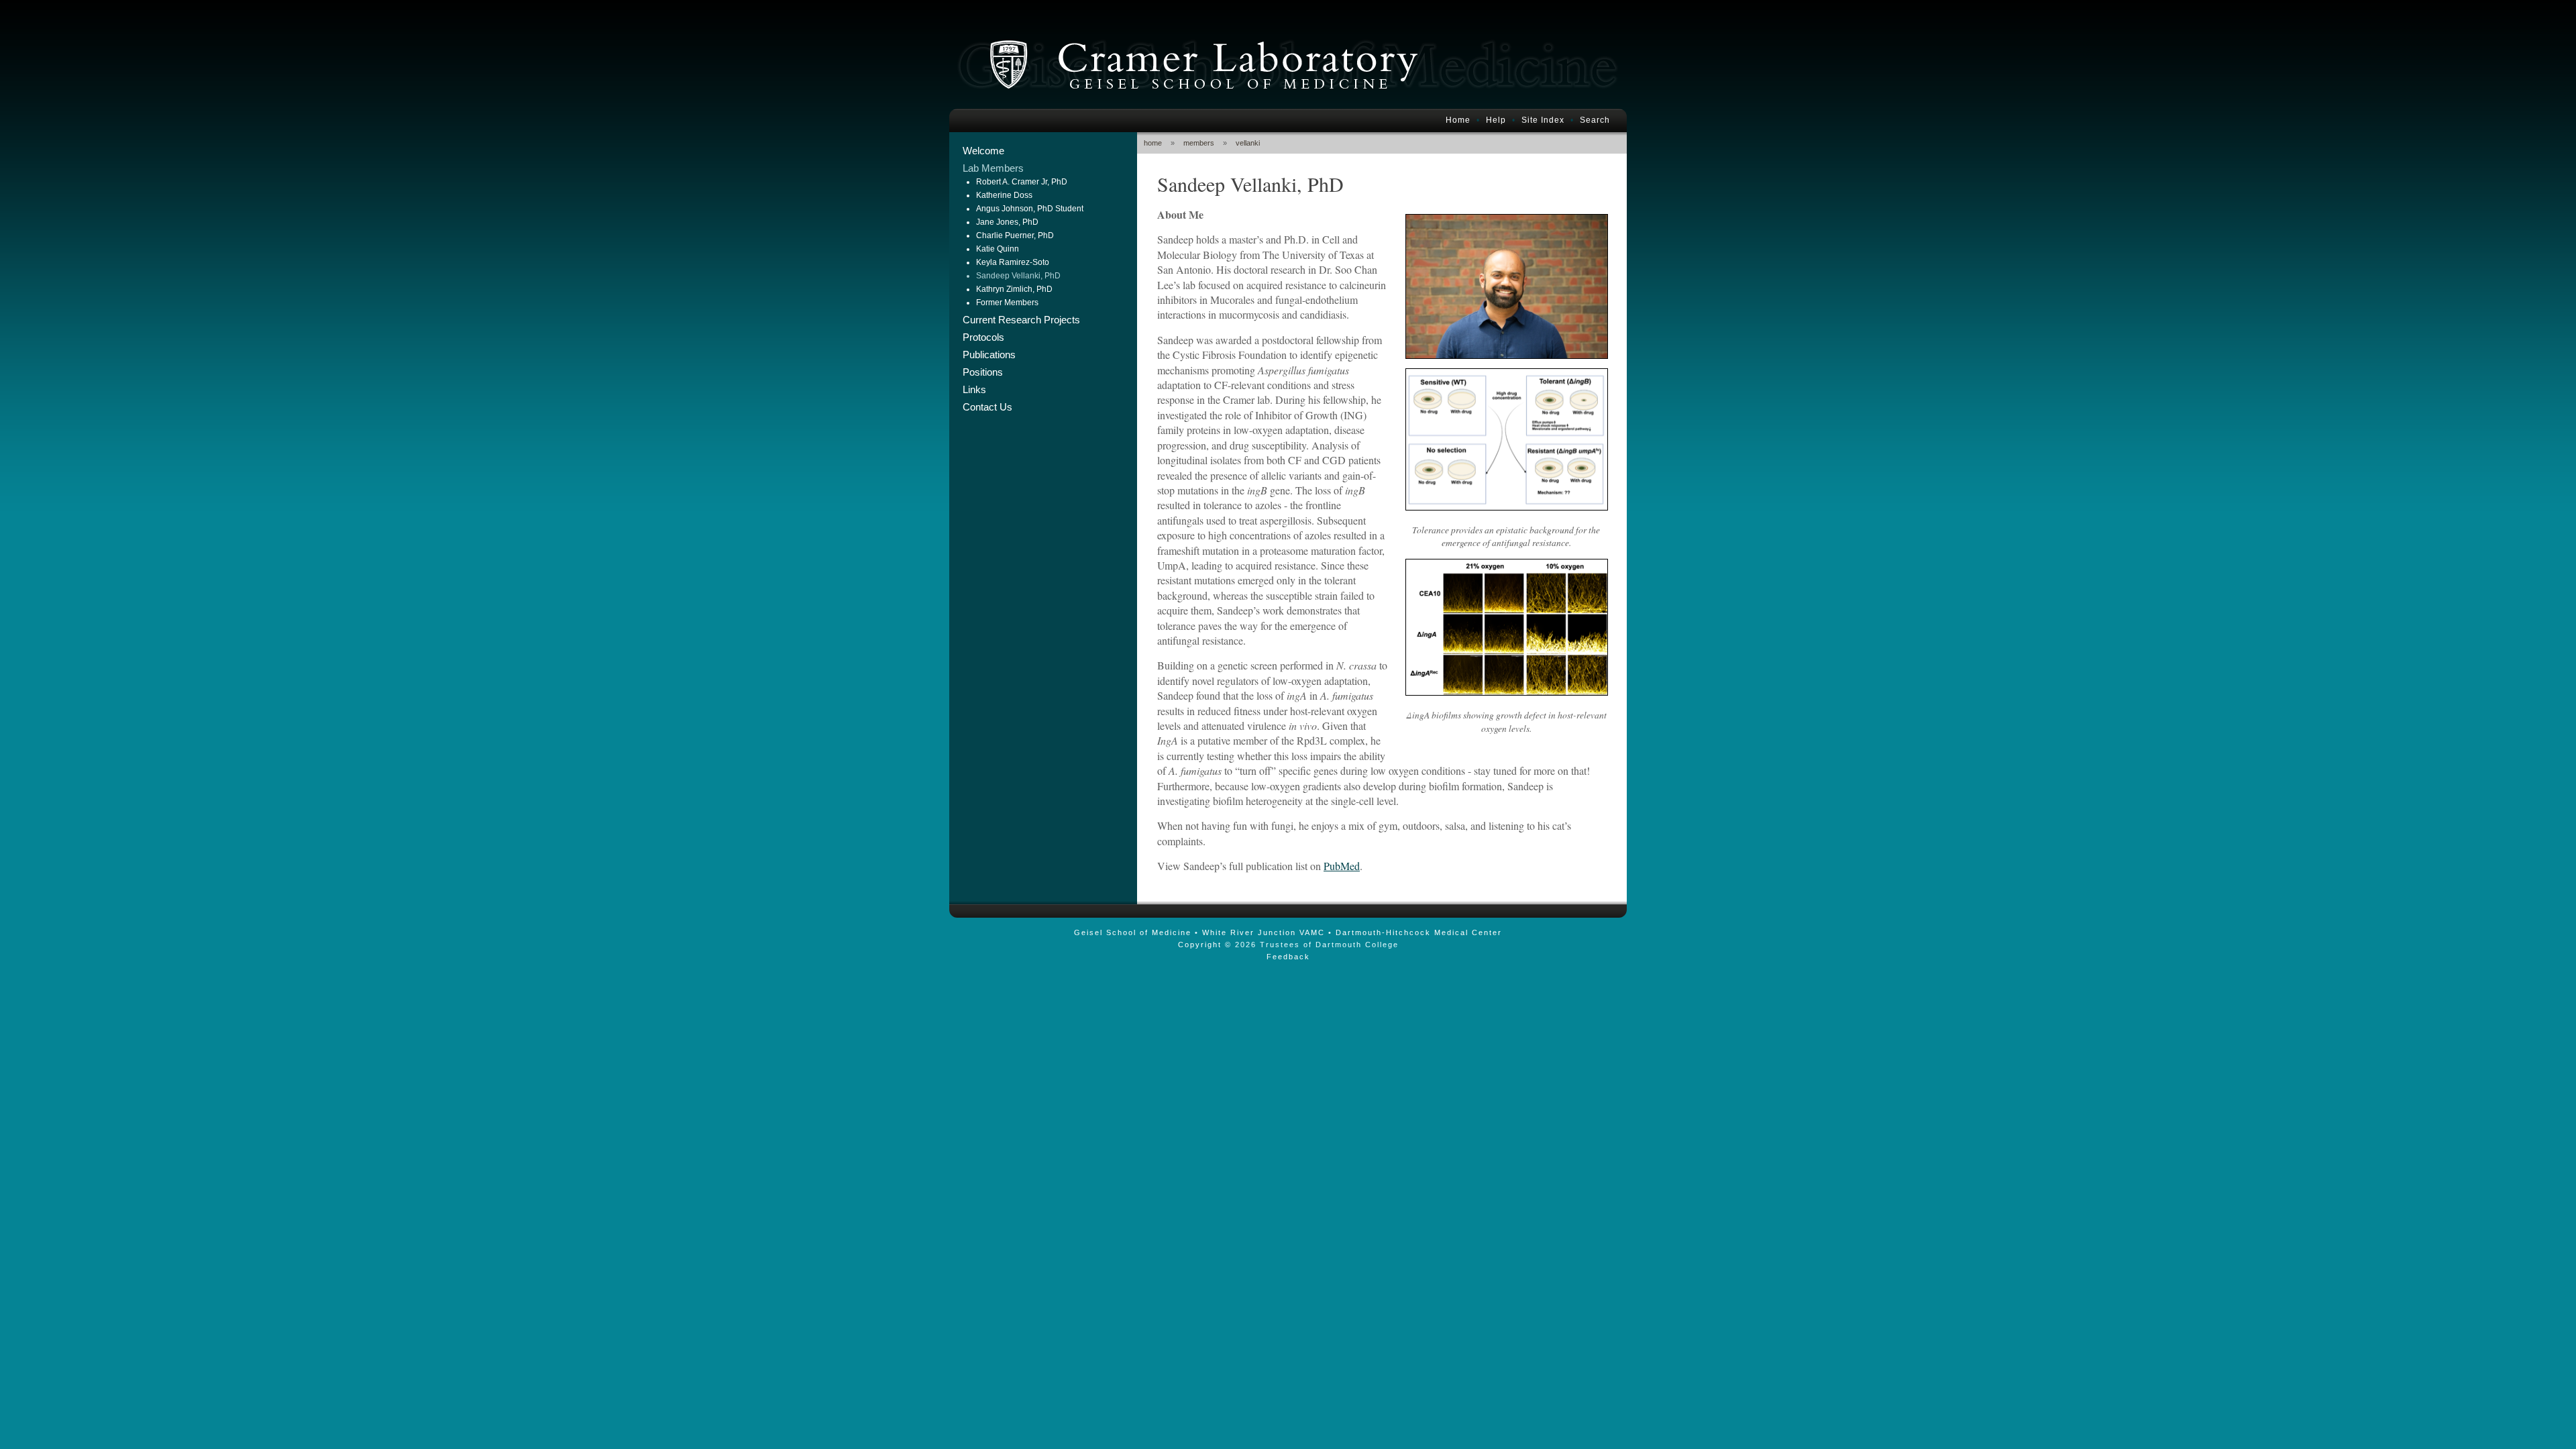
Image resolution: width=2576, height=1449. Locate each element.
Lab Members (993, 168)
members (1199, 143)
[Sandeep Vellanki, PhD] (1507, 355)
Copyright (1200, 945)
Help (1496, 120)
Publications (989, 355)
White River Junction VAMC (1264, 932)
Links (974, 390)
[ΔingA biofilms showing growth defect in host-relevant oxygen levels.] (1507, 691)
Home (1458, 120)
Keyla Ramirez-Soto (1013, 262)
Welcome (983, 151)
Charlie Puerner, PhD (1015, 235)
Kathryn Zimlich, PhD (1014, 289)
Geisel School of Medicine (1133, 932)
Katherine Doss (1004, 195)
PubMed (1342, 866)
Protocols (983, 337)
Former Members (1007, 303)
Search (1595, 120)
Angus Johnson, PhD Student (1030, 209)
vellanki (1248, 143)
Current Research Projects (1021, 320)
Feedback (1288, 957)
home (1153, 143)
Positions (983, 372)
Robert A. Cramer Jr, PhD (1022, 182)
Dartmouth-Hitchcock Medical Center (1419, 932)
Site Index (1543, 120)
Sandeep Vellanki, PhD (1018, 276)
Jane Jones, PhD (1007, 222)
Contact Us (987, 407)
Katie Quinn (998, 249)
